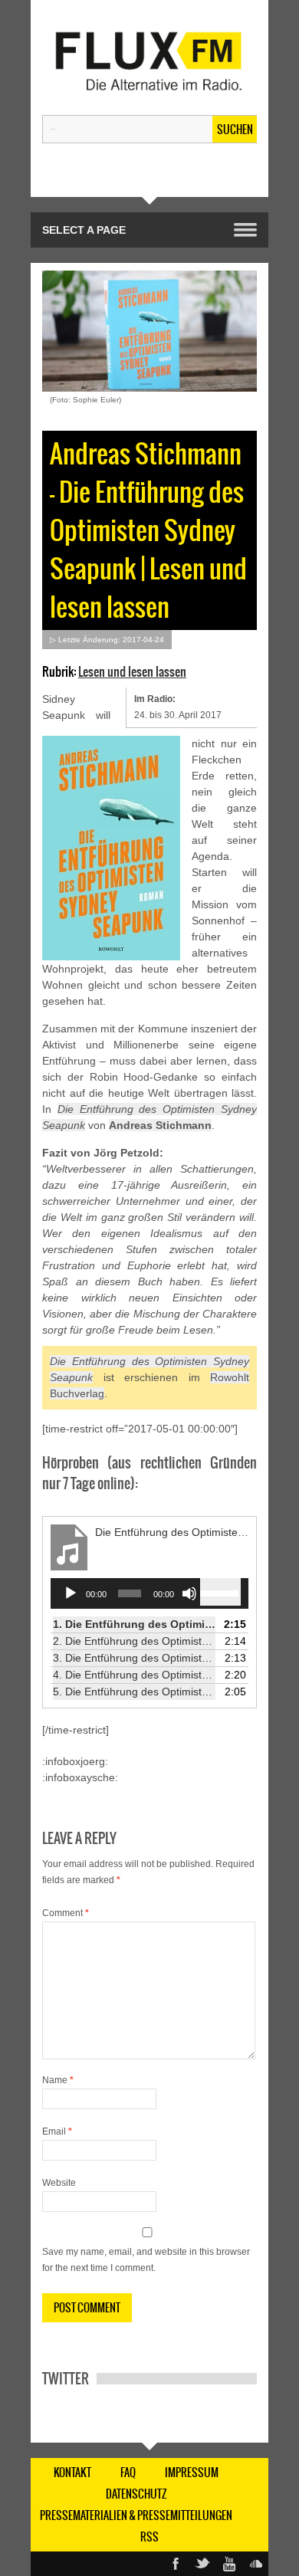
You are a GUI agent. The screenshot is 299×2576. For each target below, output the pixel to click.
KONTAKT (72, 2473)
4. (134, 1675)
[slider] (220, 1592)
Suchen (235, 130)
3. (134, 1658)
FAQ (128, 2473)
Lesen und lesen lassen (132, 671)
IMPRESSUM (192, 2473)
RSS (149, 2537)
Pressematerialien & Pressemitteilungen (136, 2515)
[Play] (71, 1593)
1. (134, 1624)
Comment (66, 1913)
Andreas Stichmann (160, 1125)
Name (58, 2080)
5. (134, 1692)
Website (59, 2183)
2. (134, 1641)
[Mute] (189, 1593)
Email (57, 2131)
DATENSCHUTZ (136, 2494)
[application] (149, 1593)
